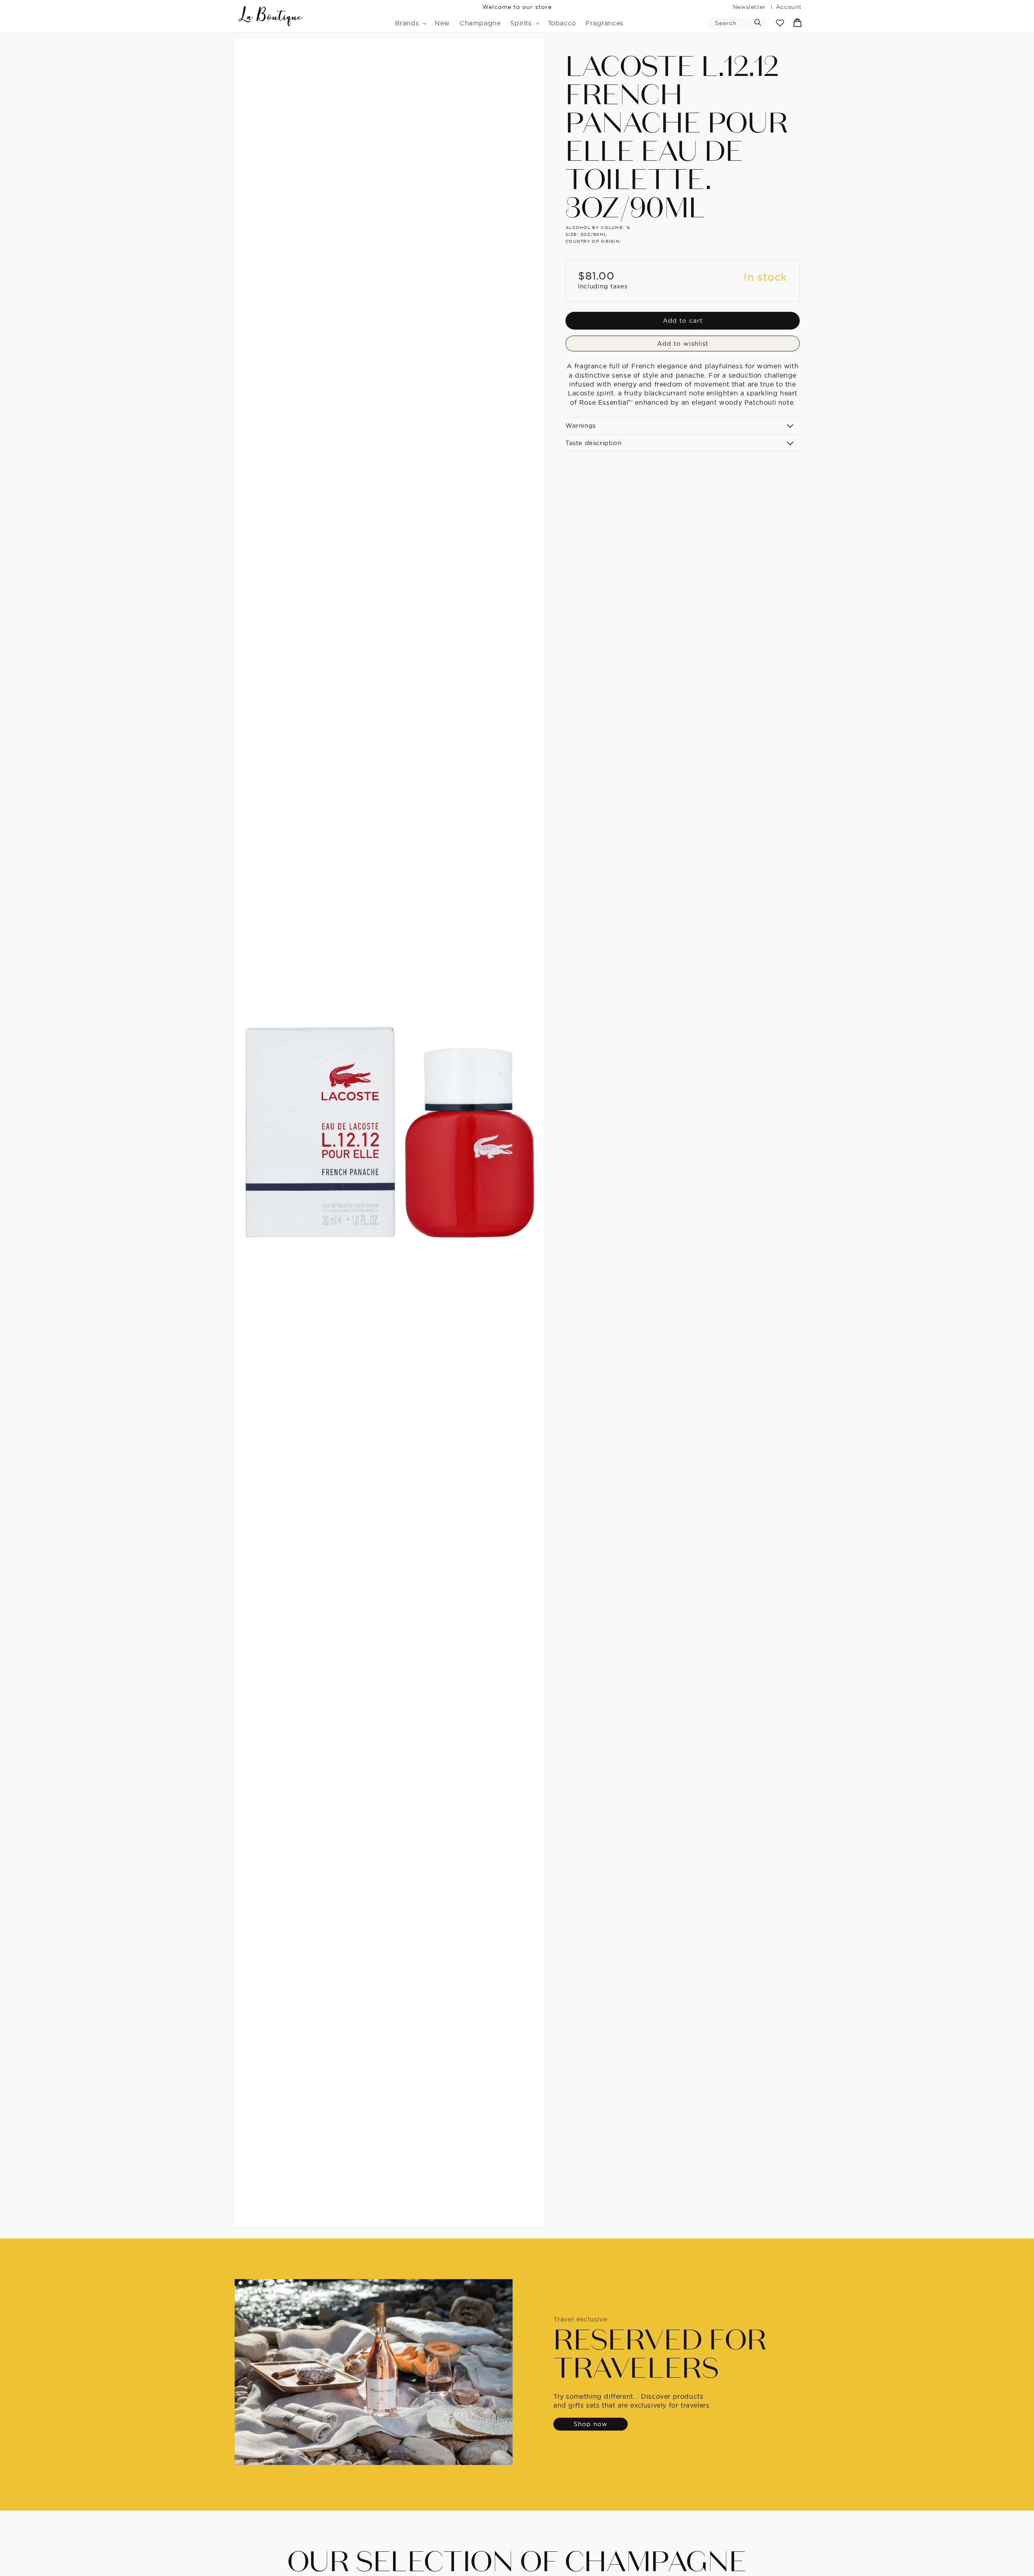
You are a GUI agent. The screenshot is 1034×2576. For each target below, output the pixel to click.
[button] (410, 23)
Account (789, 7)
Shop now (591, 2424)
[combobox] (737, 23)
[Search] (758, 23)
